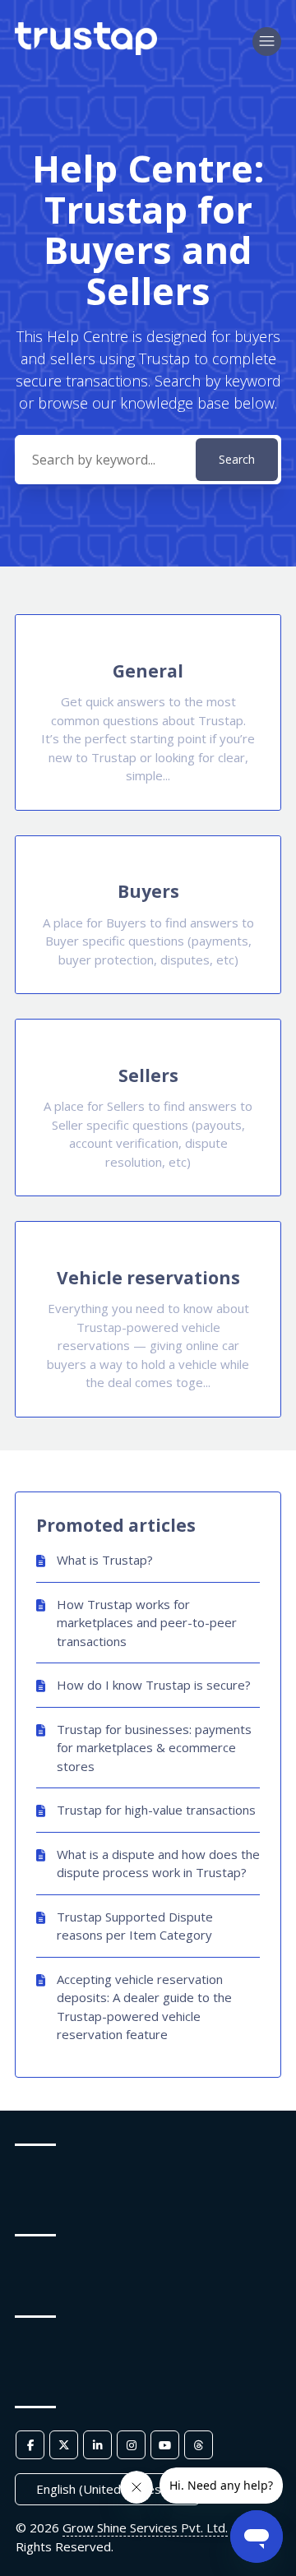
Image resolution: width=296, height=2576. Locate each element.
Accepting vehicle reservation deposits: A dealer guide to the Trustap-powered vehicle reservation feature (144, 2007)
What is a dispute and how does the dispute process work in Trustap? (158, 1864)
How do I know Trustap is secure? (154, 1685)
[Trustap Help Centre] (86, 50)
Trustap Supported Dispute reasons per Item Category (135, 1926)
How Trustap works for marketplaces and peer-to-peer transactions (147, 1623)
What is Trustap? (105, 1560)
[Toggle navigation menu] (267, 42)
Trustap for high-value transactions (156, 1810)
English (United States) (102, 2489)
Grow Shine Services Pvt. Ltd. (145, 2527)
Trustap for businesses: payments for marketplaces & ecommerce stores (154, 1748)
